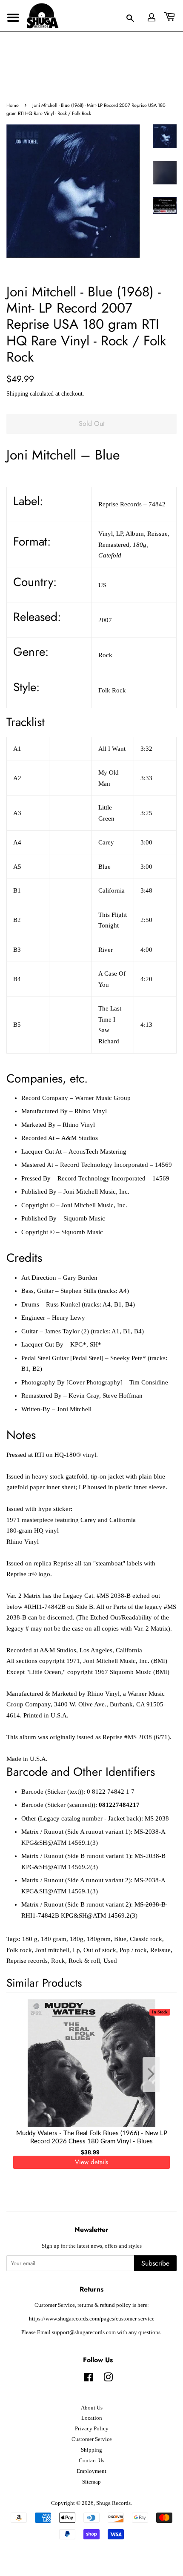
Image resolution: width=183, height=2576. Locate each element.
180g (77, 1939)
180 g (30, 1939)
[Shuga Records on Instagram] (108, 2379)
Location (92, 2418)
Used (110, 1961)
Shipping (17, 394)
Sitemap (91, 2482)
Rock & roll (84, 1961)
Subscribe (155, 2263)
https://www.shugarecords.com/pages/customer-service (92, 2319)
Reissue (160, 1950)
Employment (91, 2471)
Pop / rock (133, 1950)
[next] (156, 2075)
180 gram (54, 1939)
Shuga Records (113, 2503)
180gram (99, 1939)
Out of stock (100, 1950)
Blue (120, 1939)
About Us (92, 2408)
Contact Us (91, 2461)
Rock (58, 1961)
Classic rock (146, 1939)
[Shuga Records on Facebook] (88, 2379)
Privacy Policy (92, 2429)
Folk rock (19, 1950)
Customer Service (92, 2439)
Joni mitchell (52, 1950)
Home (13, 105)
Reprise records (27, 1961)
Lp (76, 1950)
